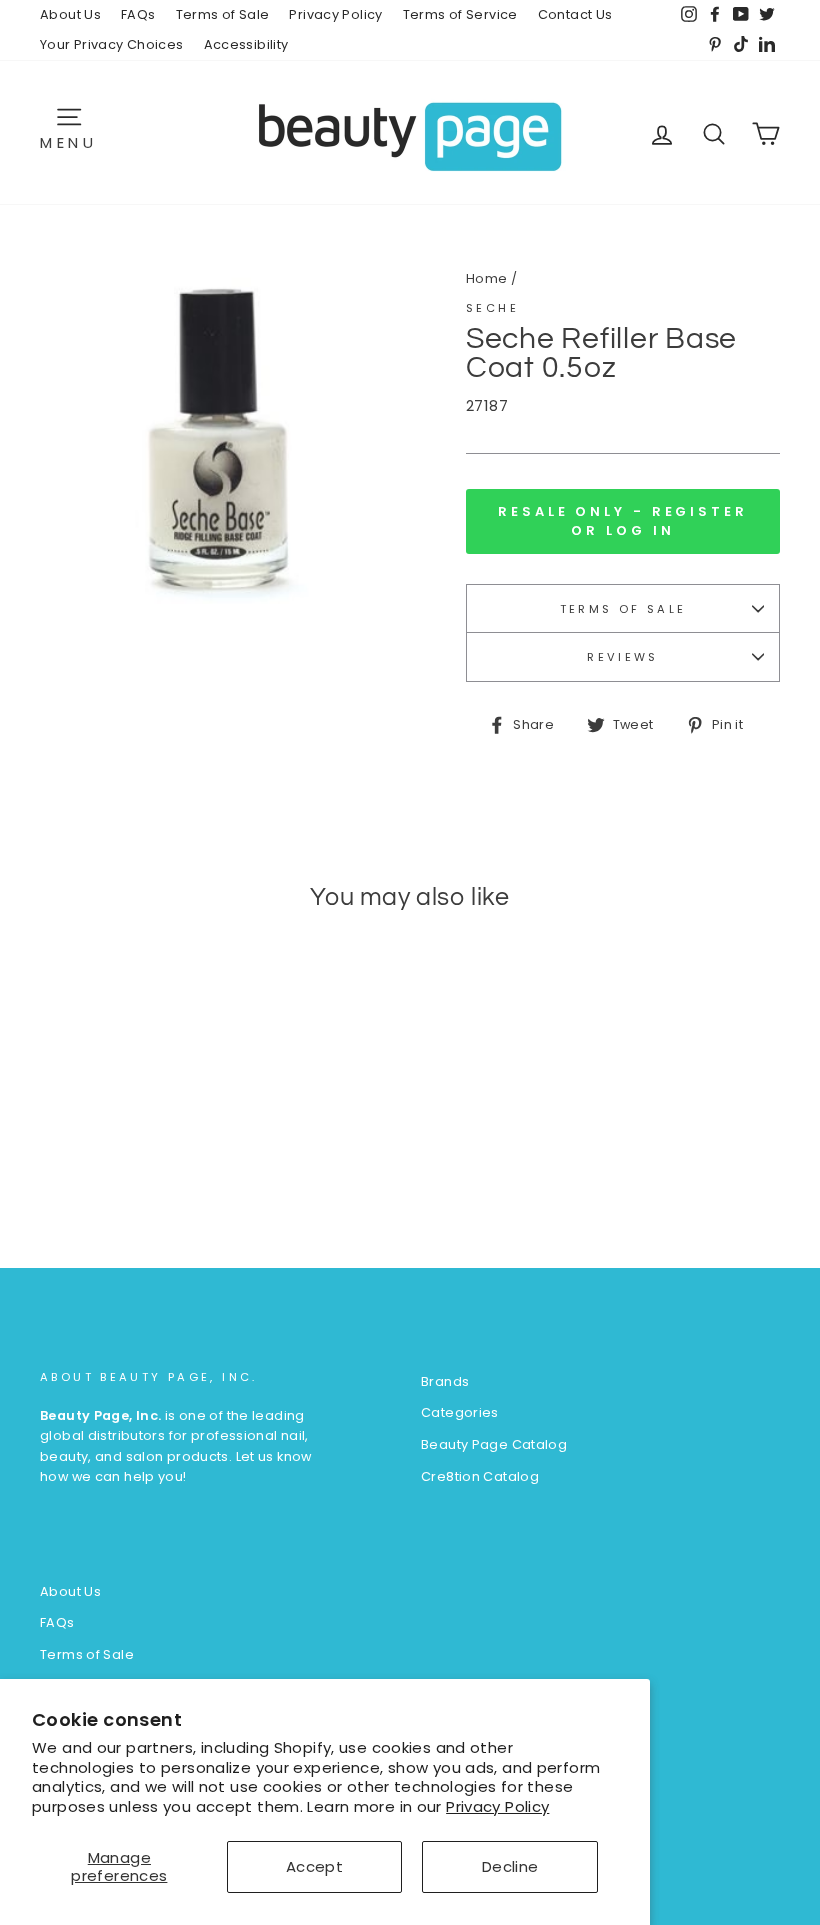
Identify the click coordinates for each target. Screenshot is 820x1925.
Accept (314, 1866)
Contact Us (575, 14)
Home (487, 278)
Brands (445, 1381)
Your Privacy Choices (112, 44)
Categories (460, 1412)
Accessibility (246, 44)
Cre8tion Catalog (480, 1476)
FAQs (138, 14)
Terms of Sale (223, 14)
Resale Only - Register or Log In (623, 520)
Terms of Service (460, 14)
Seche (492, 308)
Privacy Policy (497, 1806)
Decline (510, 1866)
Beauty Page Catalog (494, 1444)
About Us (70, 14)
